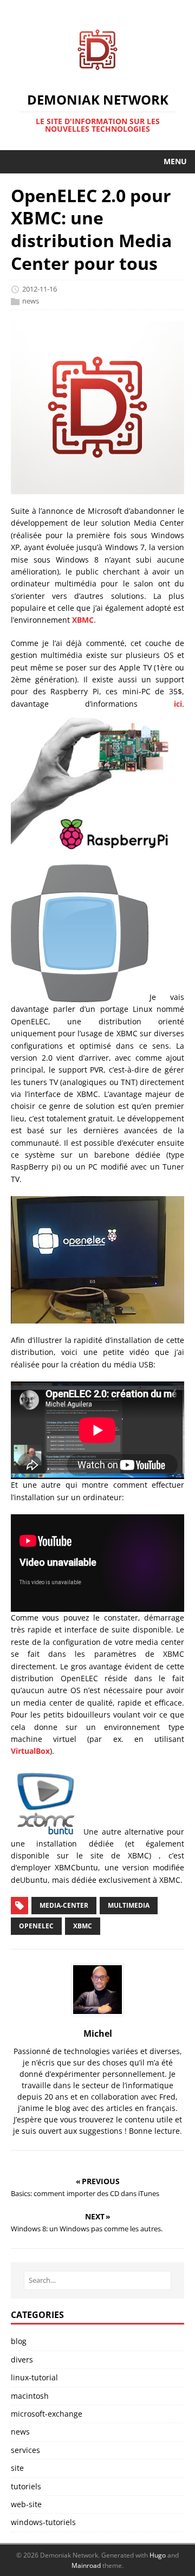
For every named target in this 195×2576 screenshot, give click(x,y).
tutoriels (26, 2486)
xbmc (83, 1926)
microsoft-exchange (47, 2414)
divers (22, 2359)
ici (178, 704)
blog (19, 2341)
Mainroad (86, 2565)
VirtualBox (30, 1751)
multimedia (129, 1905)
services (25, 2450)
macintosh (30, 2396)
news (31, 301)
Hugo (158, 2555)
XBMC (83, 620)
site (17, 2468)
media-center (64, 1905)
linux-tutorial (34, 2377)
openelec (36, 1926)
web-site (26, 2504)
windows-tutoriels (43, 2522)
